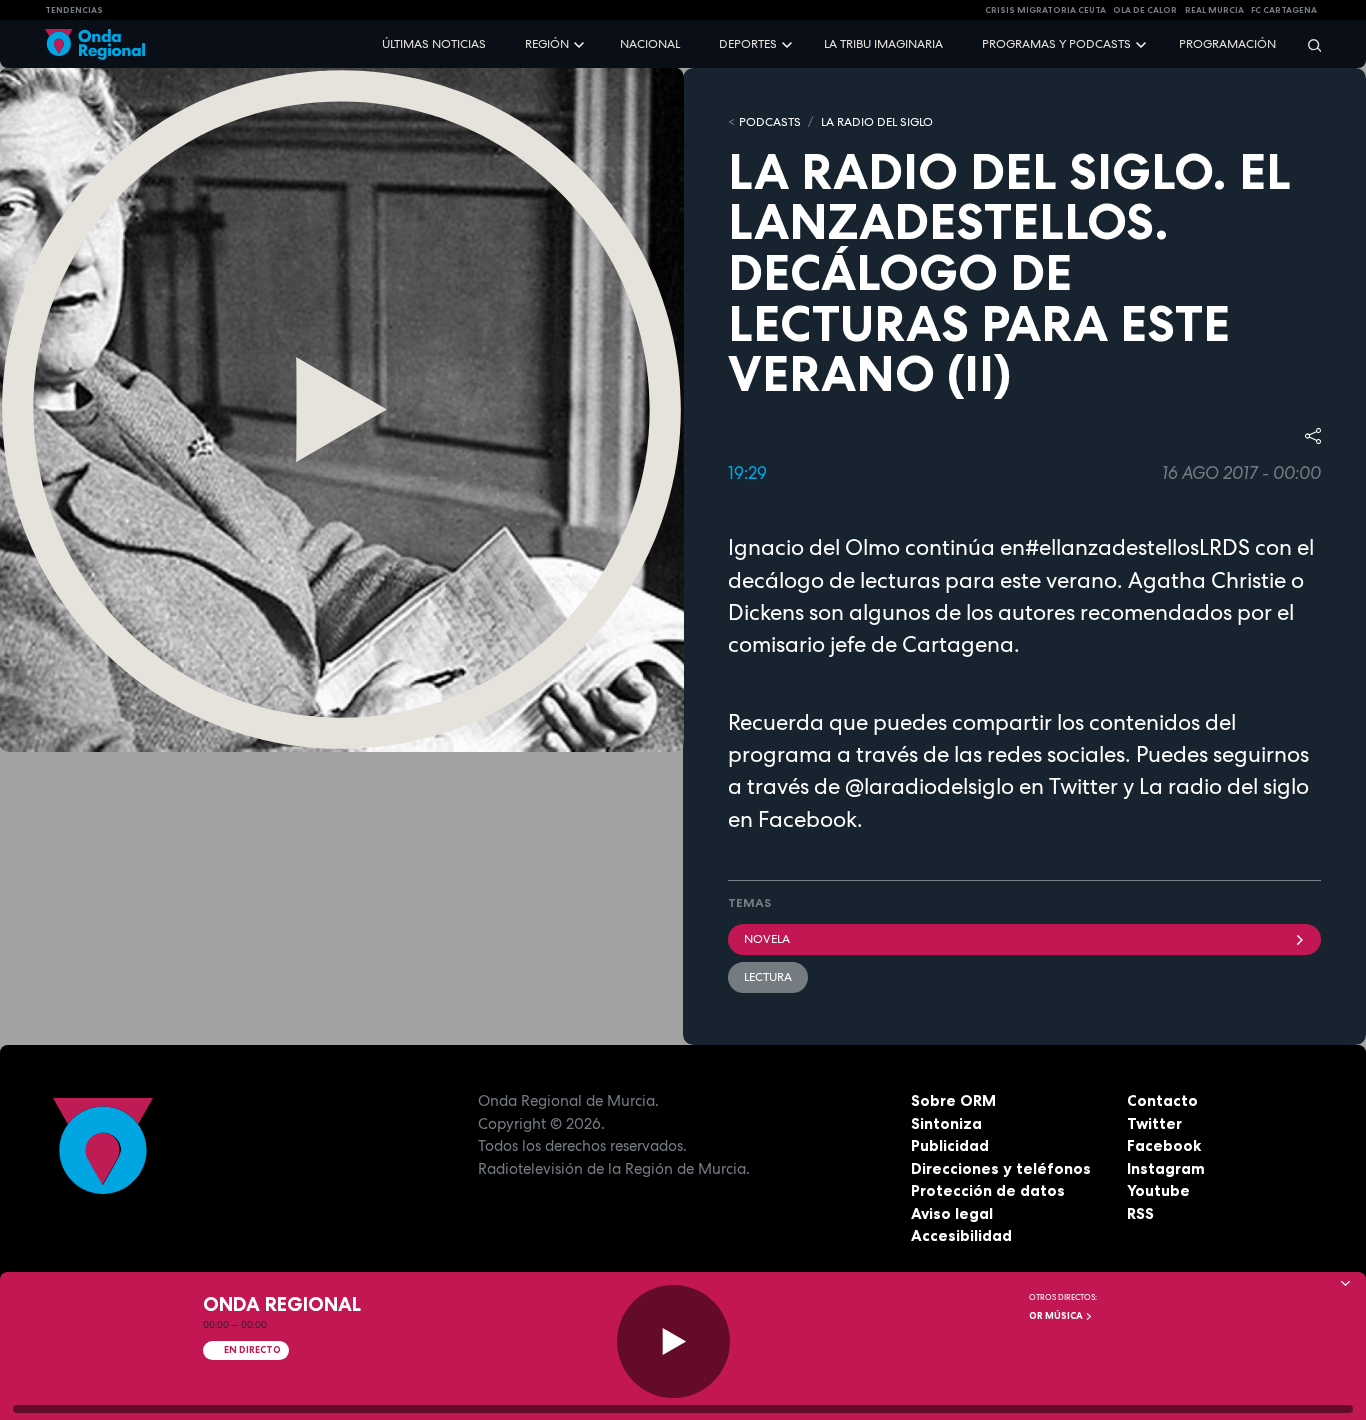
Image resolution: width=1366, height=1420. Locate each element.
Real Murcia (1214, 10)
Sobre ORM (953, 1100)
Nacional (650, 44)
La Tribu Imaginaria (883, 44)
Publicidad (950, 1145)
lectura (768, 977)
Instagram (1166, 1168)
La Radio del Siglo (877, 122)
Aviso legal (952, 1213)
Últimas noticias (434, 44)
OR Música (1057, 1316)
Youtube (1158, 1190)
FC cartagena (1284, 10)
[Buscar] (1308, 44)
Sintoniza (946, 1123)
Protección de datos (988, 1190)
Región (547, 44)
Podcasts (770, 122)
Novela (767, 939)
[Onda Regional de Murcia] (95, 44)
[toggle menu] (581, 43)
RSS (1140, 1213)
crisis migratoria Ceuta (1045, 10)
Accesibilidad (961, 1235)
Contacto (1162, 1100)
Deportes (748, 44)
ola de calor (1145, 10)
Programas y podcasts (1056, 44)
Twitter (1154, 1123)
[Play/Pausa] (673, 1341)
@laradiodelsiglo (927, 786)
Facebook (1164, 1145)
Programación (1227, 44)
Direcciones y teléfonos (1001, 1168)
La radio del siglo (1224, 786)
